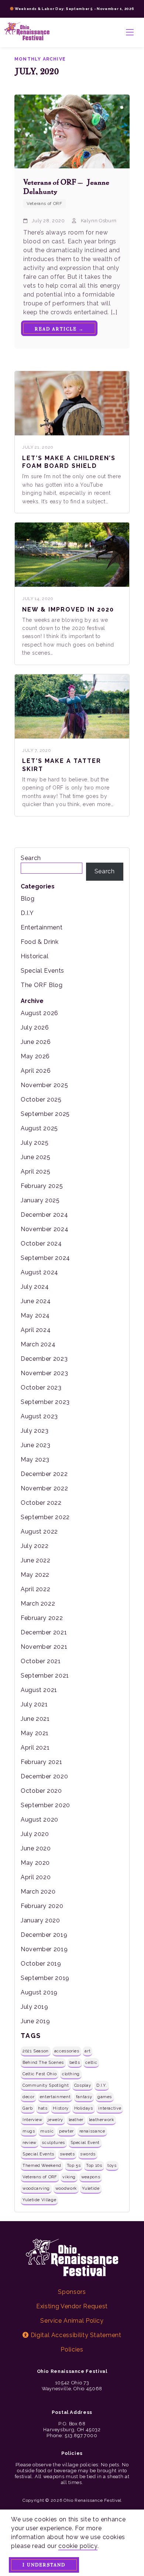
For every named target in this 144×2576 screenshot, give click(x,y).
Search (31, 858)
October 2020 (41, 1791)
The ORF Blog (42, 985)
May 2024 (35, 1316)
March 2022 (38, 1604)
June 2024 (36, 1301)
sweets (67, 2154)
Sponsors (72, 2292)
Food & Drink (40, 942)
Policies (72, 2349)
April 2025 (35, 1171)
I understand (44, 2565)
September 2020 (45, 1805)
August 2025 (39, 1128)
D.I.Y (27, 913)
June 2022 (36, 1560)
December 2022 (44, 1474)
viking (69, 2177)
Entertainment (42, 927)
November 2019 (44, 1949)
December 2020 (44, 1776)
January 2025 (40, 1200)
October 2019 (41, 1964)
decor (28, 2097)
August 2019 (39, 1992)
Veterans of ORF (40, 2177)
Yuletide (91, 2188)
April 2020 (36, 1877)
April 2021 (35, 1748)
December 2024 (44, 1215)
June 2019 (35, 2021)
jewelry (55, 2120)
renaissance (92, 2131)
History (61, 2108)
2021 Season (36, 2051)
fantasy (84, 2097)
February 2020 (42, 1906)
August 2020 (40, 1820)
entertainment (55, 2097)
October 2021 (41, 1661)
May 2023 (35, 1460)
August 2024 (40, 1272)
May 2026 (35, 1056)
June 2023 (36, 1445)
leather (76, 2120)
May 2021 (35, 1733)
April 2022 (35, 1589)
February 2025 (42, 1186)
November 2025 (44, 1085)
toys (112, 2165)
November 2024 (44, 1229)
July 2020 (35, 1834)
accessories (67, 2051)
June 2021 (35, 1719)
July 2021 (34, 1704)
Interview (32, 2120)
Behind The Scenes (43, 2062)
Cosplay (83, 2085)
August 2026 (40, 1013)
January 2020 (40, 1920)
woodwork (66, 2188)
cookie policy (78, 2546)
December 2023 (44, 1359)
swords (88, 2154)
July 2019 (35, 2007)
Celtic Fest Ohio (40, 2074)
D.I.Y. (102, 2085)
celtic (91, 2062)
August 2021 (39, 1690)
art (88, 2051)
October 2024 (41, 1244)
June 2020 (36, 1848)
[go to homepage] (27, 32)
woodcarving (36, 2188)
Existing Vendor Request (72, 2306)
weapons (91, 2177)
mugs (29, 2131)
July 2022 (35, 1546)
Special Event (85, 2142)
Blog (28, 899)
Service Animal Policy (72, 2321)
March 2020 (38, 1892)
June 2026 (36, 1042)
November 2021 (44, 1647)
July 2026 (35, 1027)
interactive (110, 2108)
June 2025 (36, 1157)
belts (75, 2062)
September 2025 (45, 1114)
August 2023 (39, 1416)
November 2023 (44, 1373)
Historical (35, 956)
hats (43, 2108)
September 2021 (45, 1676)
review (30, 2142)
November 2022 (44, 1488)
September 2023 (45, 1402)
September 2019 (45, 1978)
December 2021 (44, 1632)
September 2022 (45, 1517)
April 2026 (36, 1071)
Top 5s (74, 2165)
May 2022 (35, 1575)
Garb (28, 2108)
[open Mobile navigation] (130, 32)
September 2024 (45, 1258)
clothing (71, 2074)
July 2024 (35, 1287)
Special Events (42, 971)
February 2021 (41, 1762)
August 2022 (39, 1532)
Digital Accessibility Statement (75, 2335)
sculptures (53, 2142)
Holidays (84, 2108)
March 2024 (38, 1344)
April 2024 (36, 1330)
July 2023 (35, 1431)
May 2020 (35, 1863)
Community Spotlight (46, 2085)
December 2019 (44, 1935)
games (105, 2097)
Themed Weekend (42, 2165)
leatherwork (102, 2120)
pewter (66, 2131)
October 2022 (41, 1503)
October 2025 (41, 1099)
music (47, 2131)
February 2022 (42, 1618)
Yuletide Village (39, 2200)
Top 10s (94, 2165)
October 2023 (41, 1388)
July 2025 (35, 1143)
